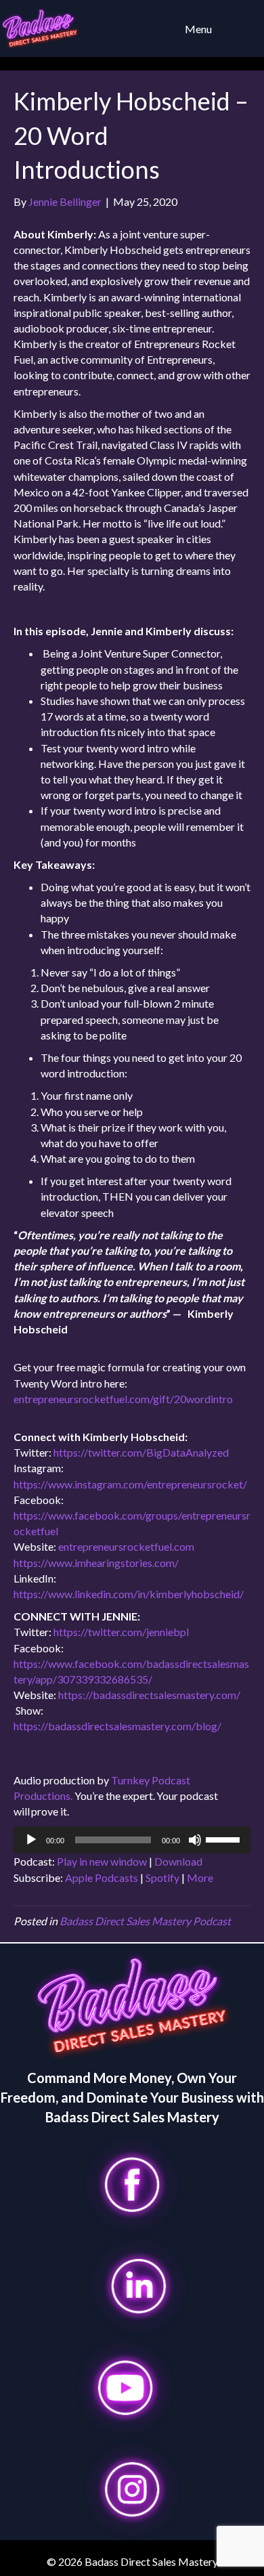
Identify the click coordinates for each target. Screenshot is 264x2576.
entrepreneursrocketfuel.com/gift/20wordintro (124, 1399)
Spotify (162, 1877)
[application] (132, 1840)
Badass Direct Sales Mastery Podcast (145, 1921)
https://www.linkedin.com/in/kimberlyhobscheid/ (129, 1594)
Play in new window (102, 1861)
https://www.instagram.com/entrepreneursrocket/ (130, 1484)
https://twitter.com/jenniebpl (121, 1632)
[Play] (31, 1840)
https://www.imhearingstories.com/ (96, 1563)
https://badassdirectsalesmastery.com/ (150, 1695)
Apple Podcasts (102, 1877)
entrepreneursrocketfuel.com (126, 1546)
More (200, 1877)
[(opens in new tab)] (132, 2183)
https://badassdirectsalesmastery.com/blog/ (117, 1726)
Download (178, 1861)
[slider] (225, 1839)
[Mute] (195, 1840)
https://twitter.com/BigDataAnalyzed (141, 1452)
